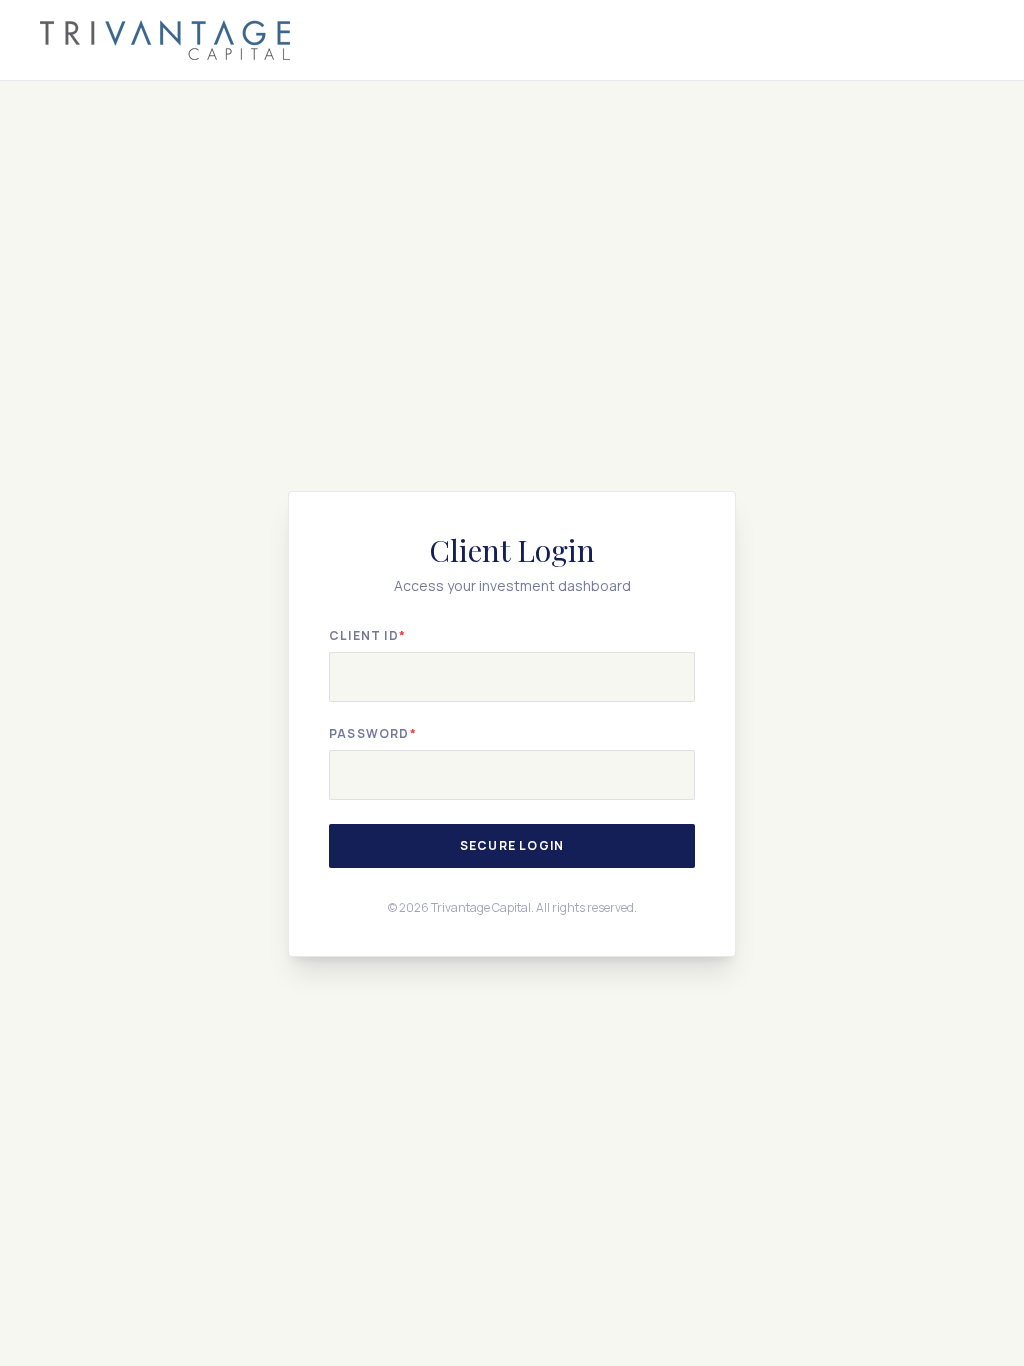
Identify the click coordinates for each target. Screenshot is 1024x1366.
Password (373, 734)
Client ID (367, 636)
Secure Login (512, 845)
